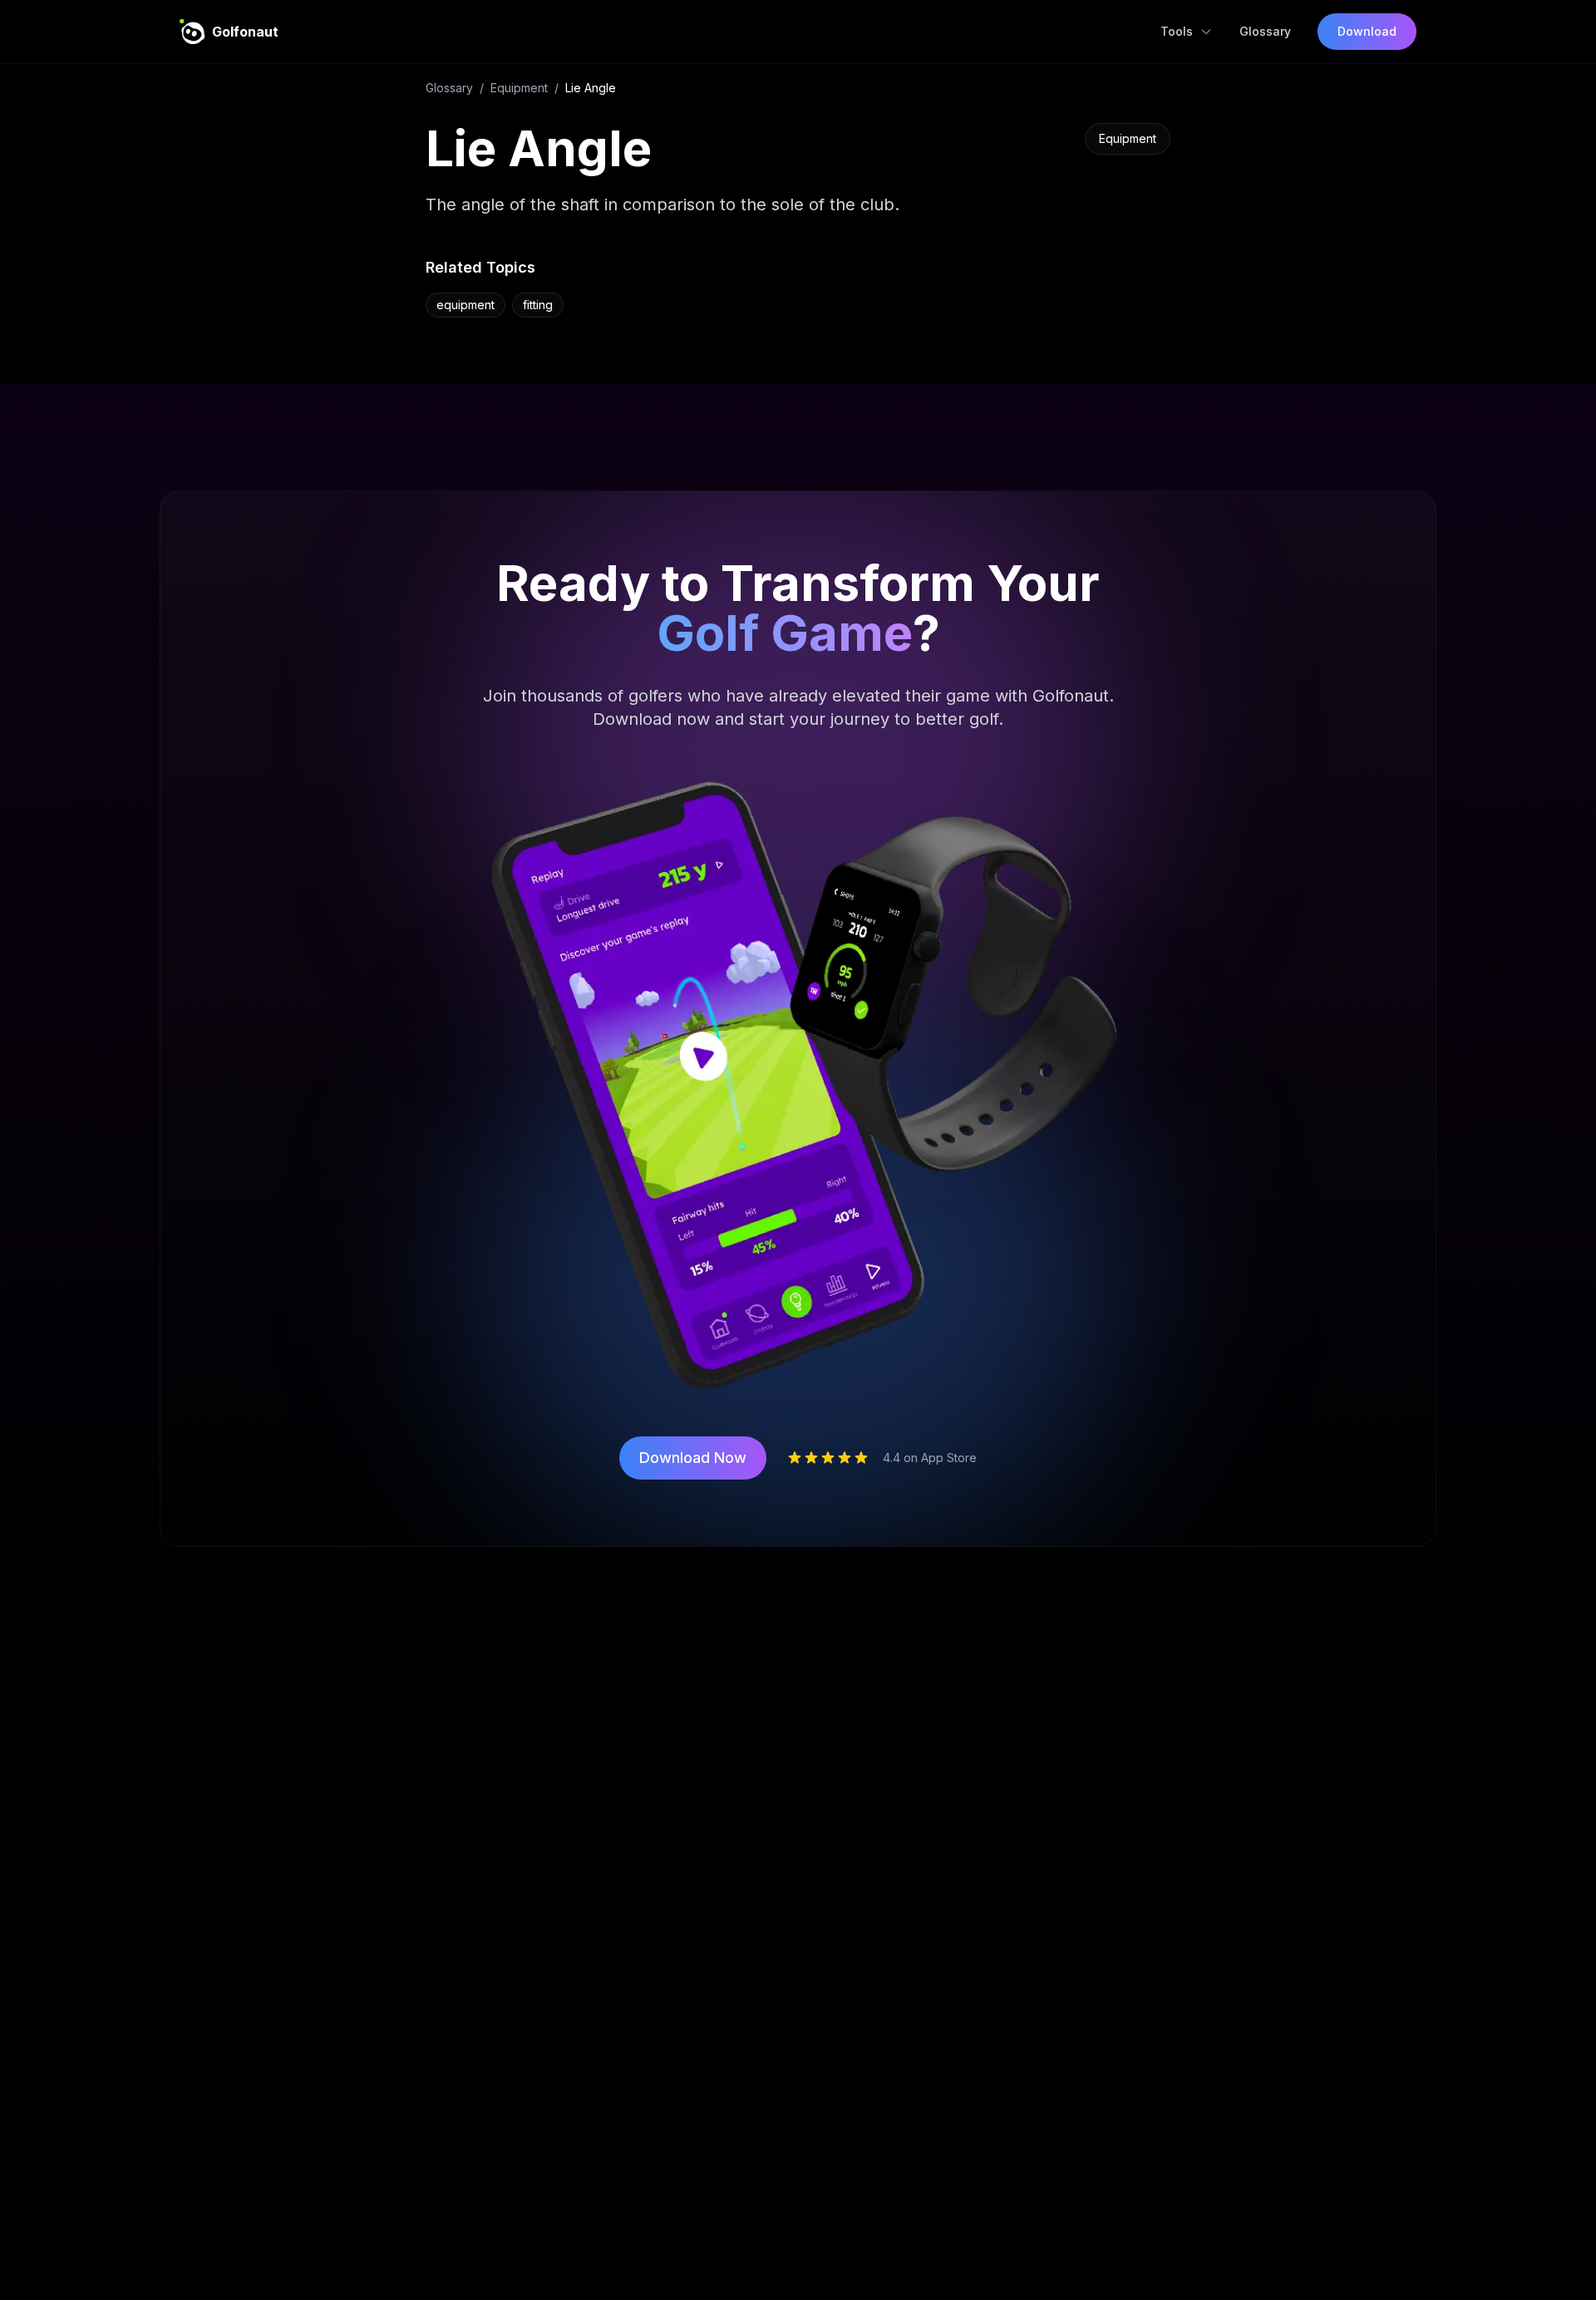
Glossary (1265, 31)
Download (1367, 31)
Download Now (693, 1458)
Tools (1177, 31)
